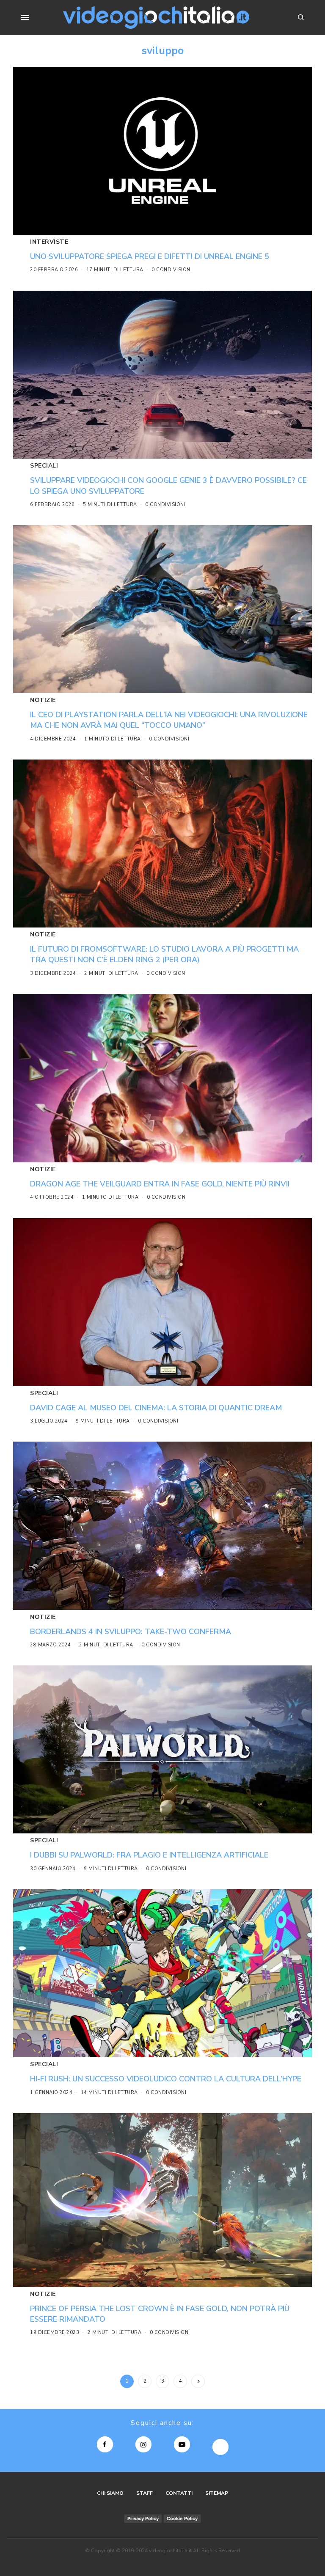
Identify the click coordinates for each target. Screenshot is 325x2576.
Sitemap (217, 2493)
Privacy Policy (143, 2518)
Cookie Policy (182, 2518)
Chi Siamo (110, 2493)
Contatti (179, 2493)
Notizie (43, 700)
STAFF (145, 2493)
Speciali (44, 466)
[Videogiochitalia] (156, 18)
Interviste (49, 242)
